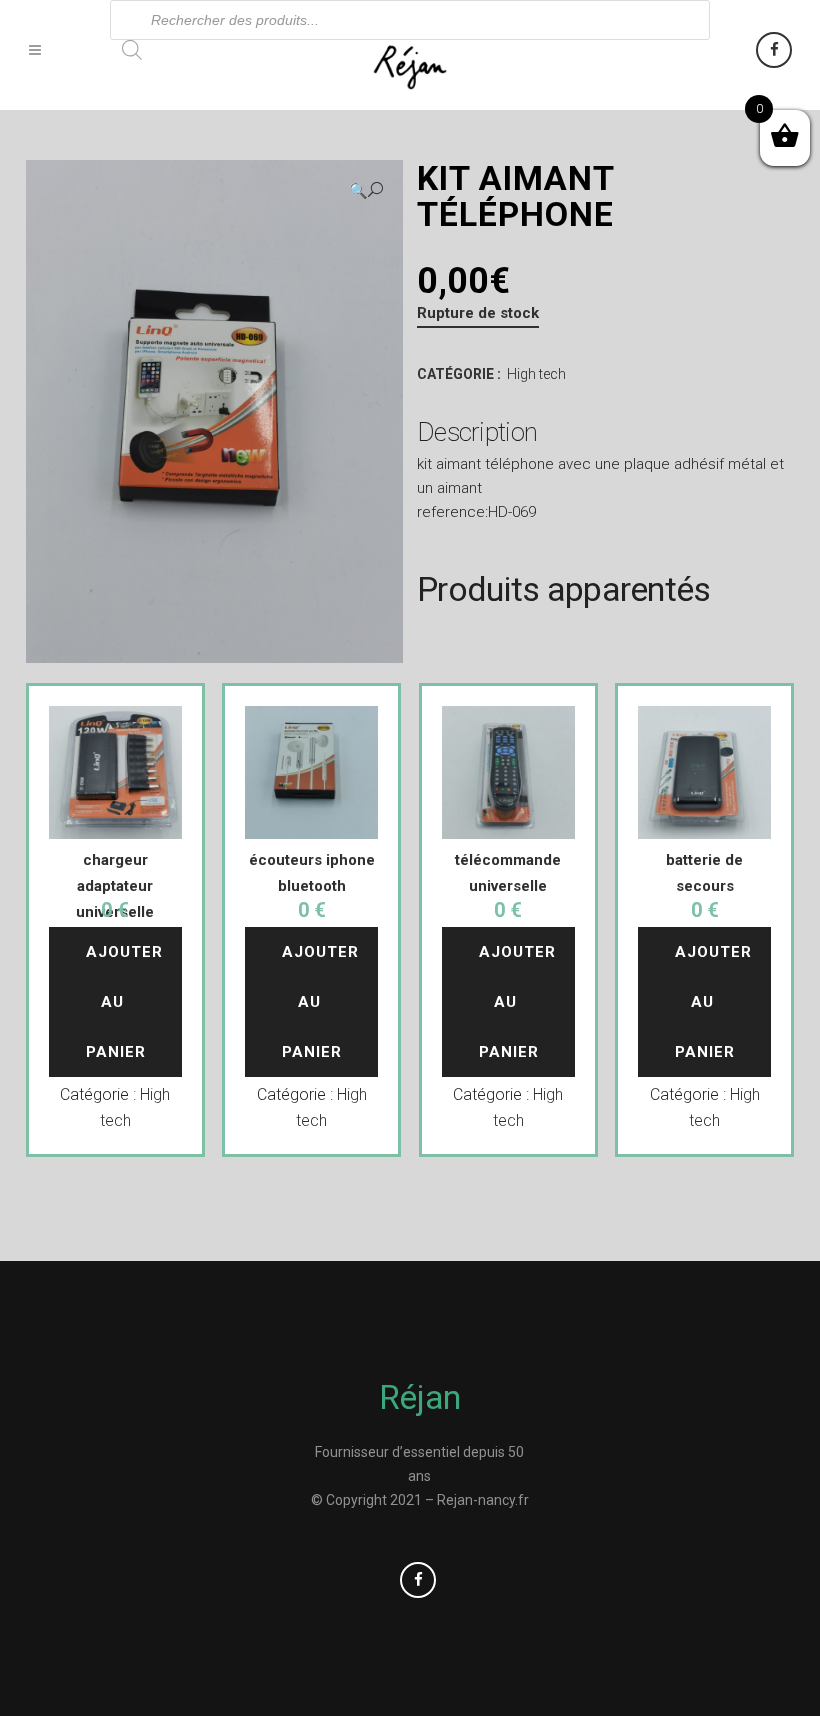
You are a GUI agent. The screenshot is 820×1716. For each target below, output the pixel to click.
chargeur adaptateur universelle (115, 886)
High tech (536, 374)
